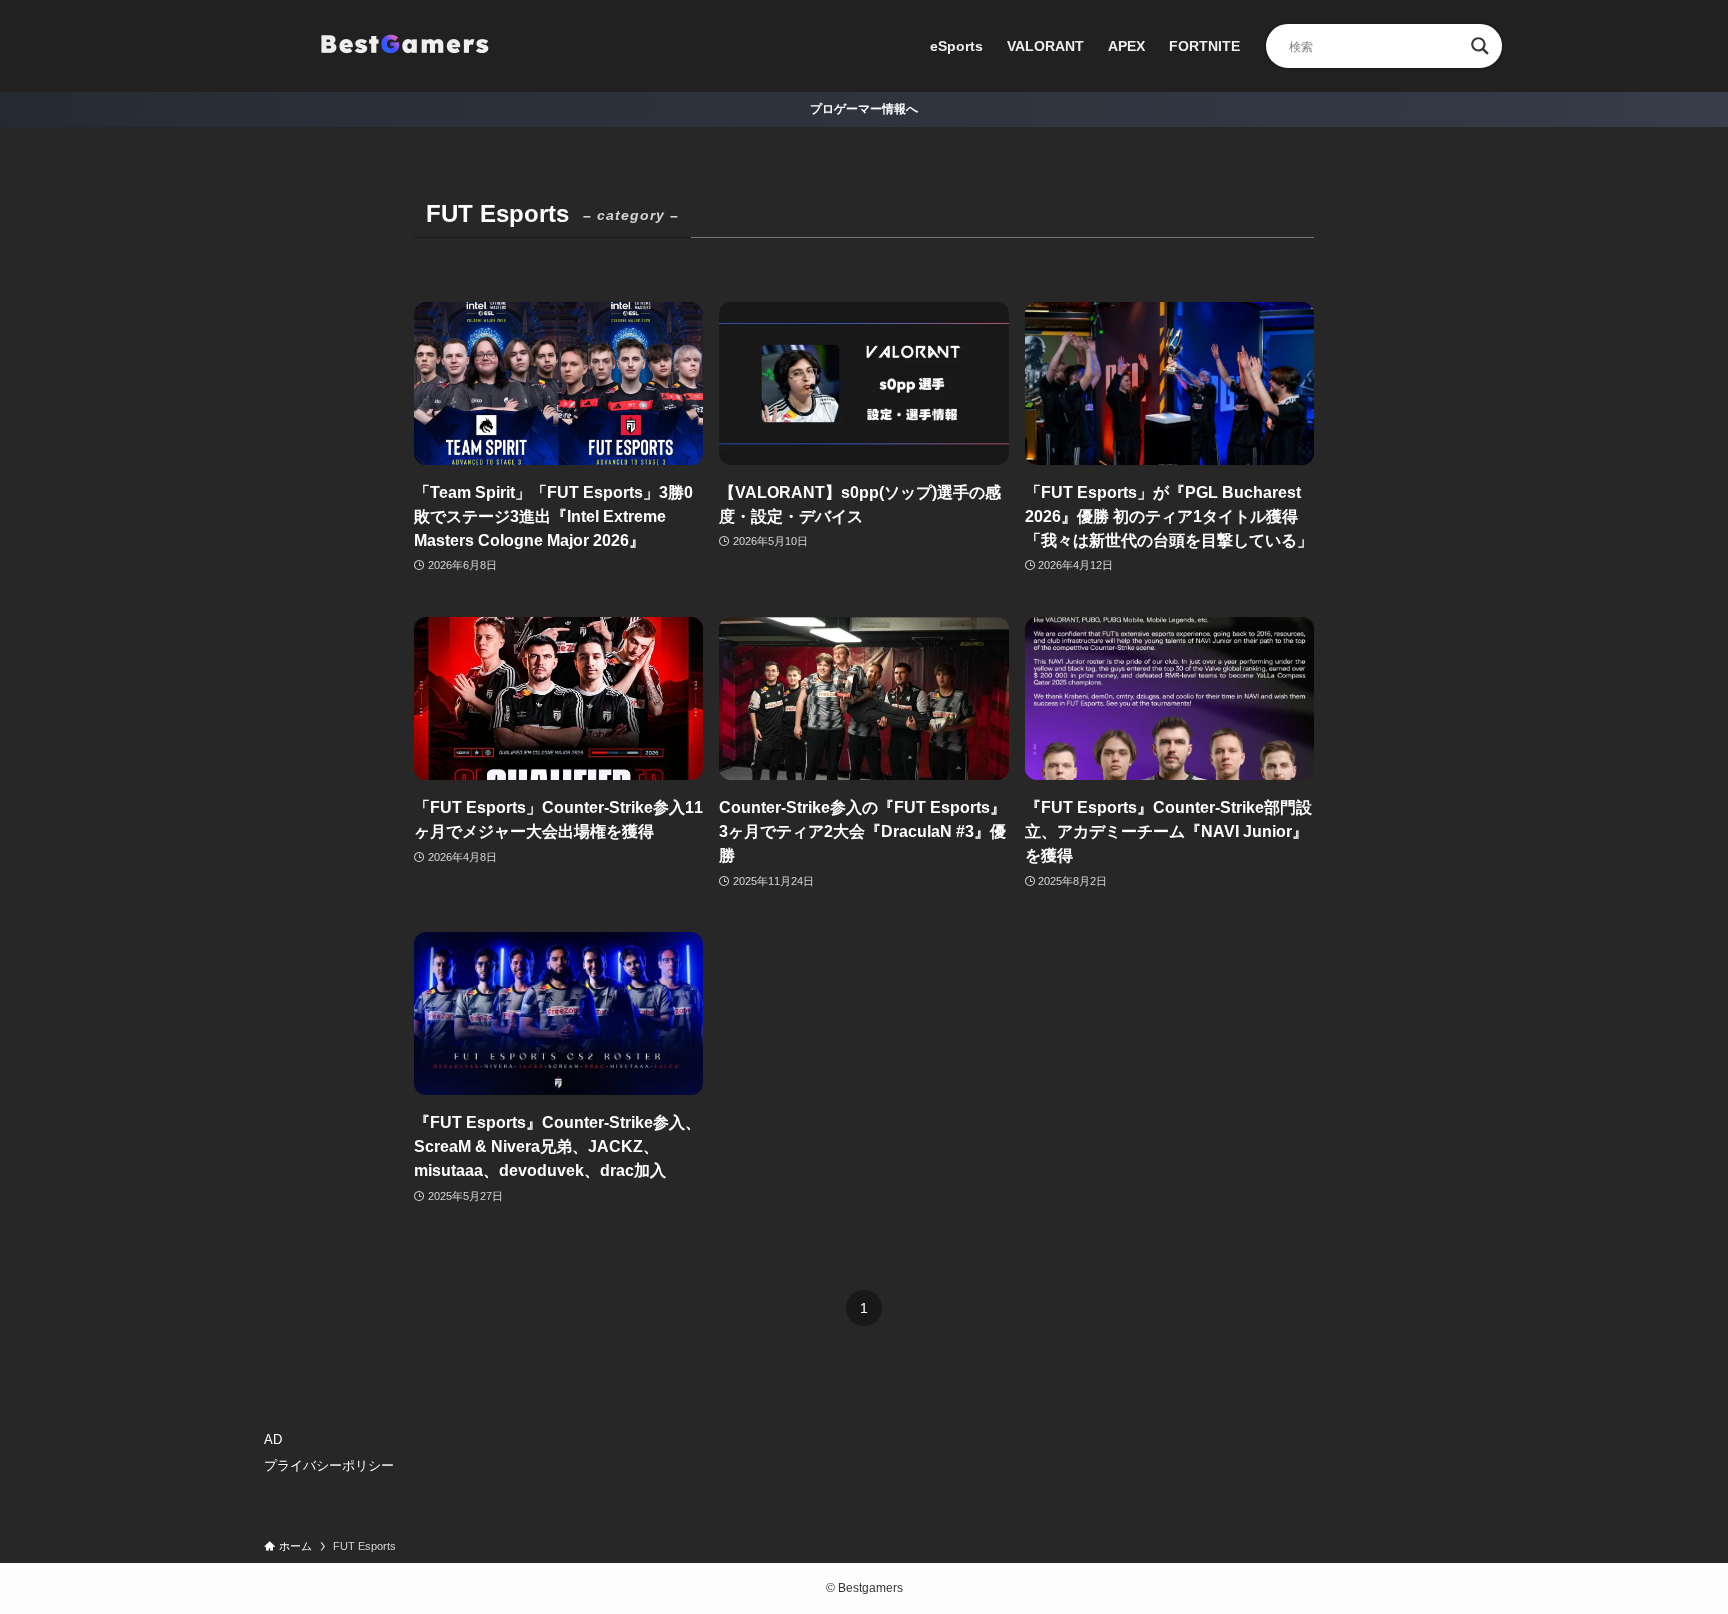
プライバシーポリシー (329, 1465)
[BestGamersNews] (404, 46)
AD (273, 1439)
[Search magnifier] (1480, 46)
